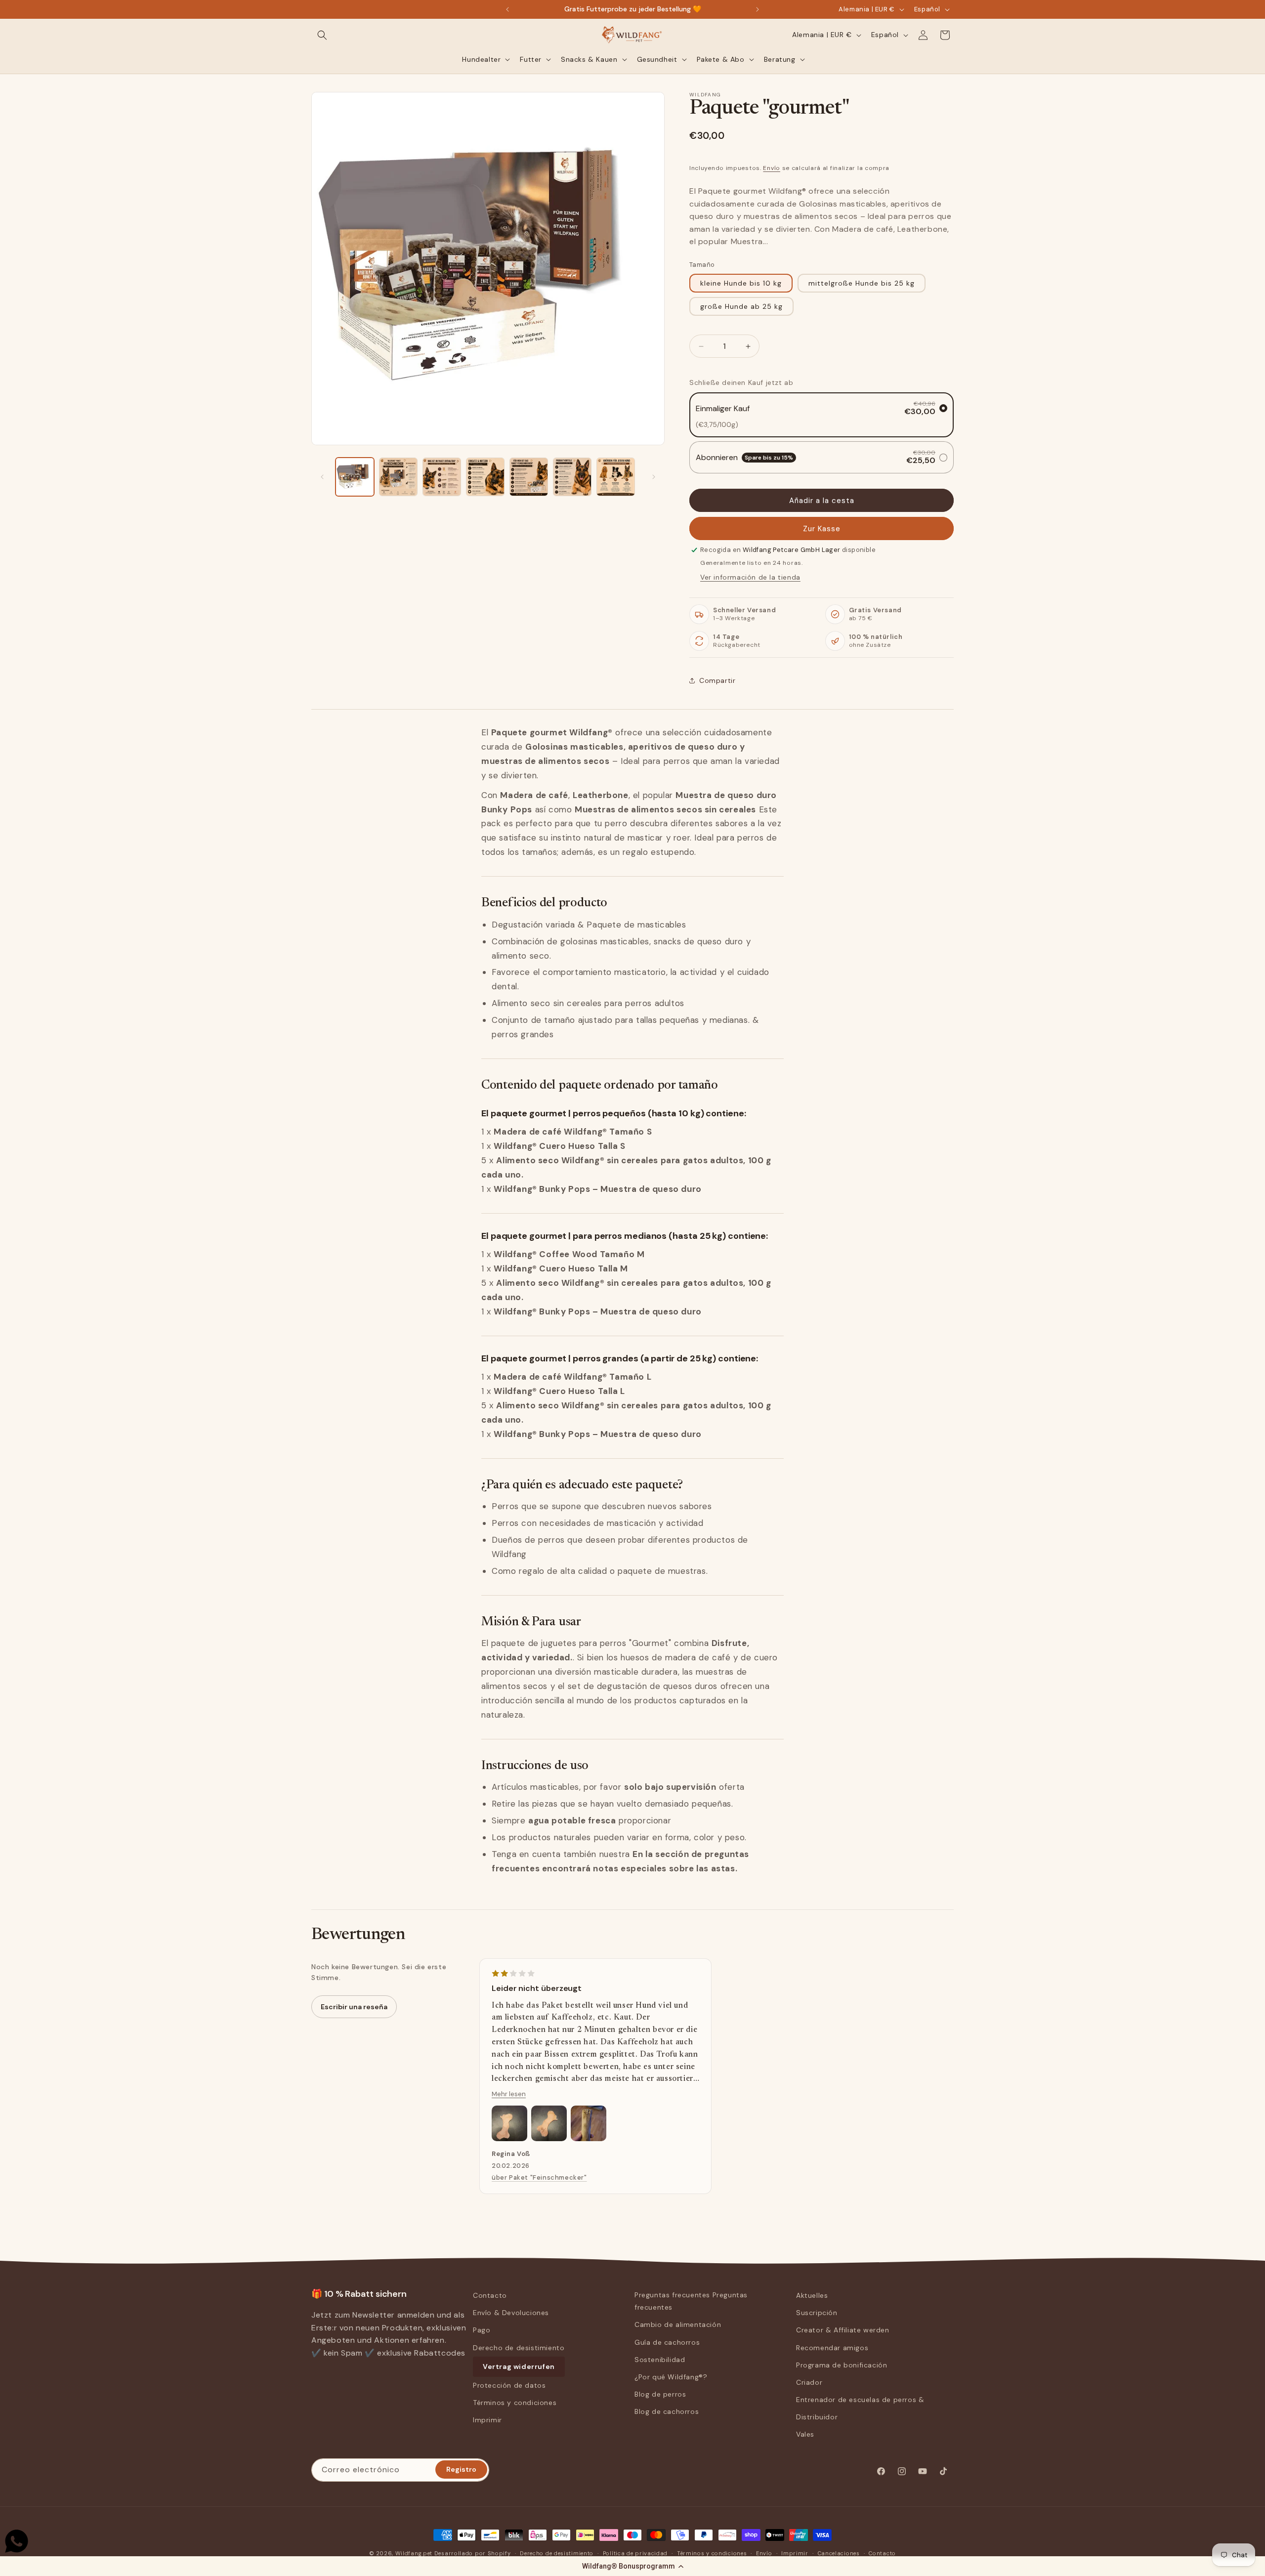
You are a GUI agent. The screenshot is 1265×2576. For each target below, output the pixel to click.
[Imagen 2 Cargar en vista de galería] (398, 477)
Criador (809, 2382)
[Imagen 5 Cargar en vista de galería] (529, 477)
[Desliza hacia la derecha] (654, 477)
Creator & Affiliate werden (843, 2330)
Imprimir (487, 2420)
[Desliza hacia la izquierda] (322, 477)
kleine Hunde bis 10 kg (741, 283)
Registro (461, 2470)
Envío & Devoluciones (511, 2313)
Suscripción (817, 2313)
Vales (805, 2435)
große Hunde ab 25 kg (741, 306)
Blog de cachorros (667, 2412)
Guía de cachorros (667, 2342)
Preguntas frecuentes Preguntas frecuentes (691, 2301)
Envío (772, 168)
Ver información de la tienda (750, 577)
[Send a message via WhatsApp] (17, 2541)
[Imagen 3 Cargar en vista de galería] (442, 477)
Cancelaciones (839, 2553)
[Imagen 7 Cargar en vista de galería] (616, 477)
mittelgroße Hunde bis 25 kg (862, 283)
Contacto (490, 2295)
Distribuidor (817, 2417)
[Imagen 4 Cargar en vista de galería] (485, 477)
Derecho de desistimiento (519, 2348)
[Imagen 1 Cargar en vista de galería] (355, 477)
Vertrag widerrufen (519, 2366)
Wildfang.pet (414, 2553)
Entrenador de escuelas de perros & (860, 2400)
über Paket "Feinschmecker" (539, 2177)
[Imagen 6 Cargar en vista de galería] (572, 477)
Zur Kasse (822, 529)
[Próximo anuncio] (758, 9)
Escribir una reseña (354, 2007)
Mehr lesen (509, 2094)
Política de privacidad (635, 2553)
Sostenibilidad (660, 2360)
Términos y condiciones (515, 2403)
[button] (632, 2566)
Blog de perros (660, 2394)
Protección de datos (509, 2385)
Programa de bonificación (842, 2365)
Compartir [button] (717, 680)
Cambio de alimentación (678, 2325)
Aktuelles (812, 2295)
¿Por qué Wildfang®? (671, 2377)
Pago (482, 2330)
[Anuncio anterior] (507, 9)
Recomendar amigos (832, 2348)
